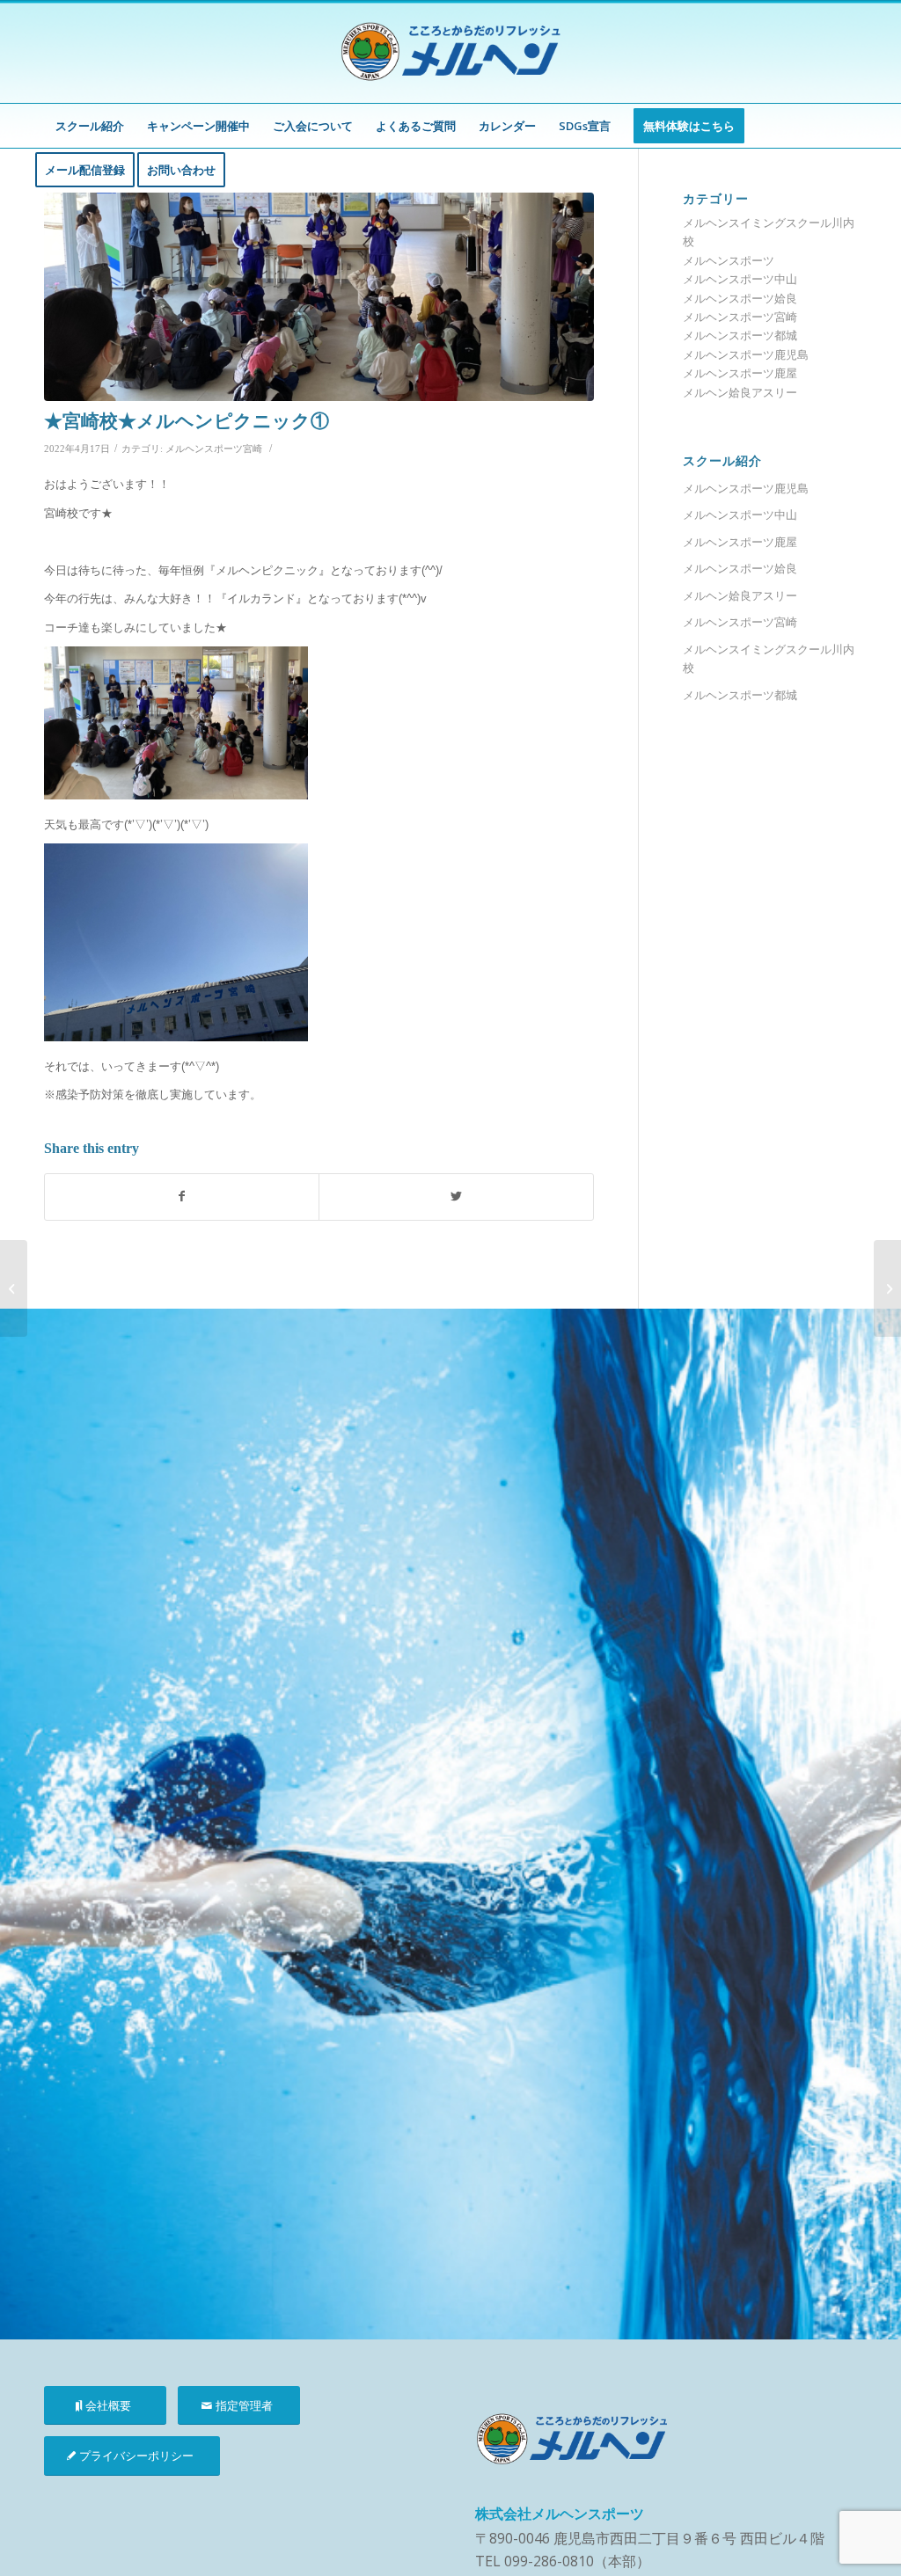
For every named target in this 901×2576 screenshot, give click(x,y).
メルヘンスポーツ (729, 260)
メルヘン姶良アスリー (740, 392)
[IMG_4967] (319, 297)
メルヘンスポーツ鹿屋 (740, 373)
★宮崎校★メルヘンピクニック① (187, 421)
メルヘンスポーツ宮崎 (214, 449)
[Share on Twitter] (456, 1197)
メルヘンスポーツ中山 (740, 279)
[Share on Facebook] (182, 1197)
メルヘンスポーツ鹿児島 (746, 354)
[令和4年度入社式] (14, 1288)
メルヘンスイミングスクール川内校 (769, 658)
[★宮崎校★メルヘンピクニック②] (887, 1288)
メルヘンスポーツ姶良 (740, 298)
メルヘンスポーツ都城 (740, 335)
